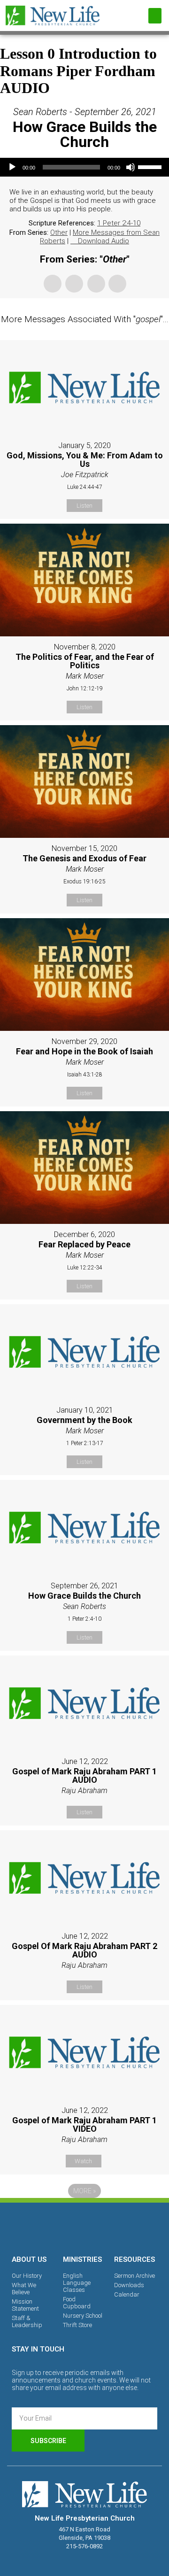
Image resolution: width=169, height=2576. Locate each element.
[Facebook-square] (52, 2227)
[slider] (151, 166)
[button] (155, 16)
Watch (83, 2161)
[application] (84, 167)
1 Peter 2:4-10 (119, 223)
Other (59, 232)
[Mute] (131, 167)
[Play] (12, 167)
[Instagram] (84, 2227)
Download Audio (104, 241)
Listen (84, 506)
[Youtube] (117, 2227)
